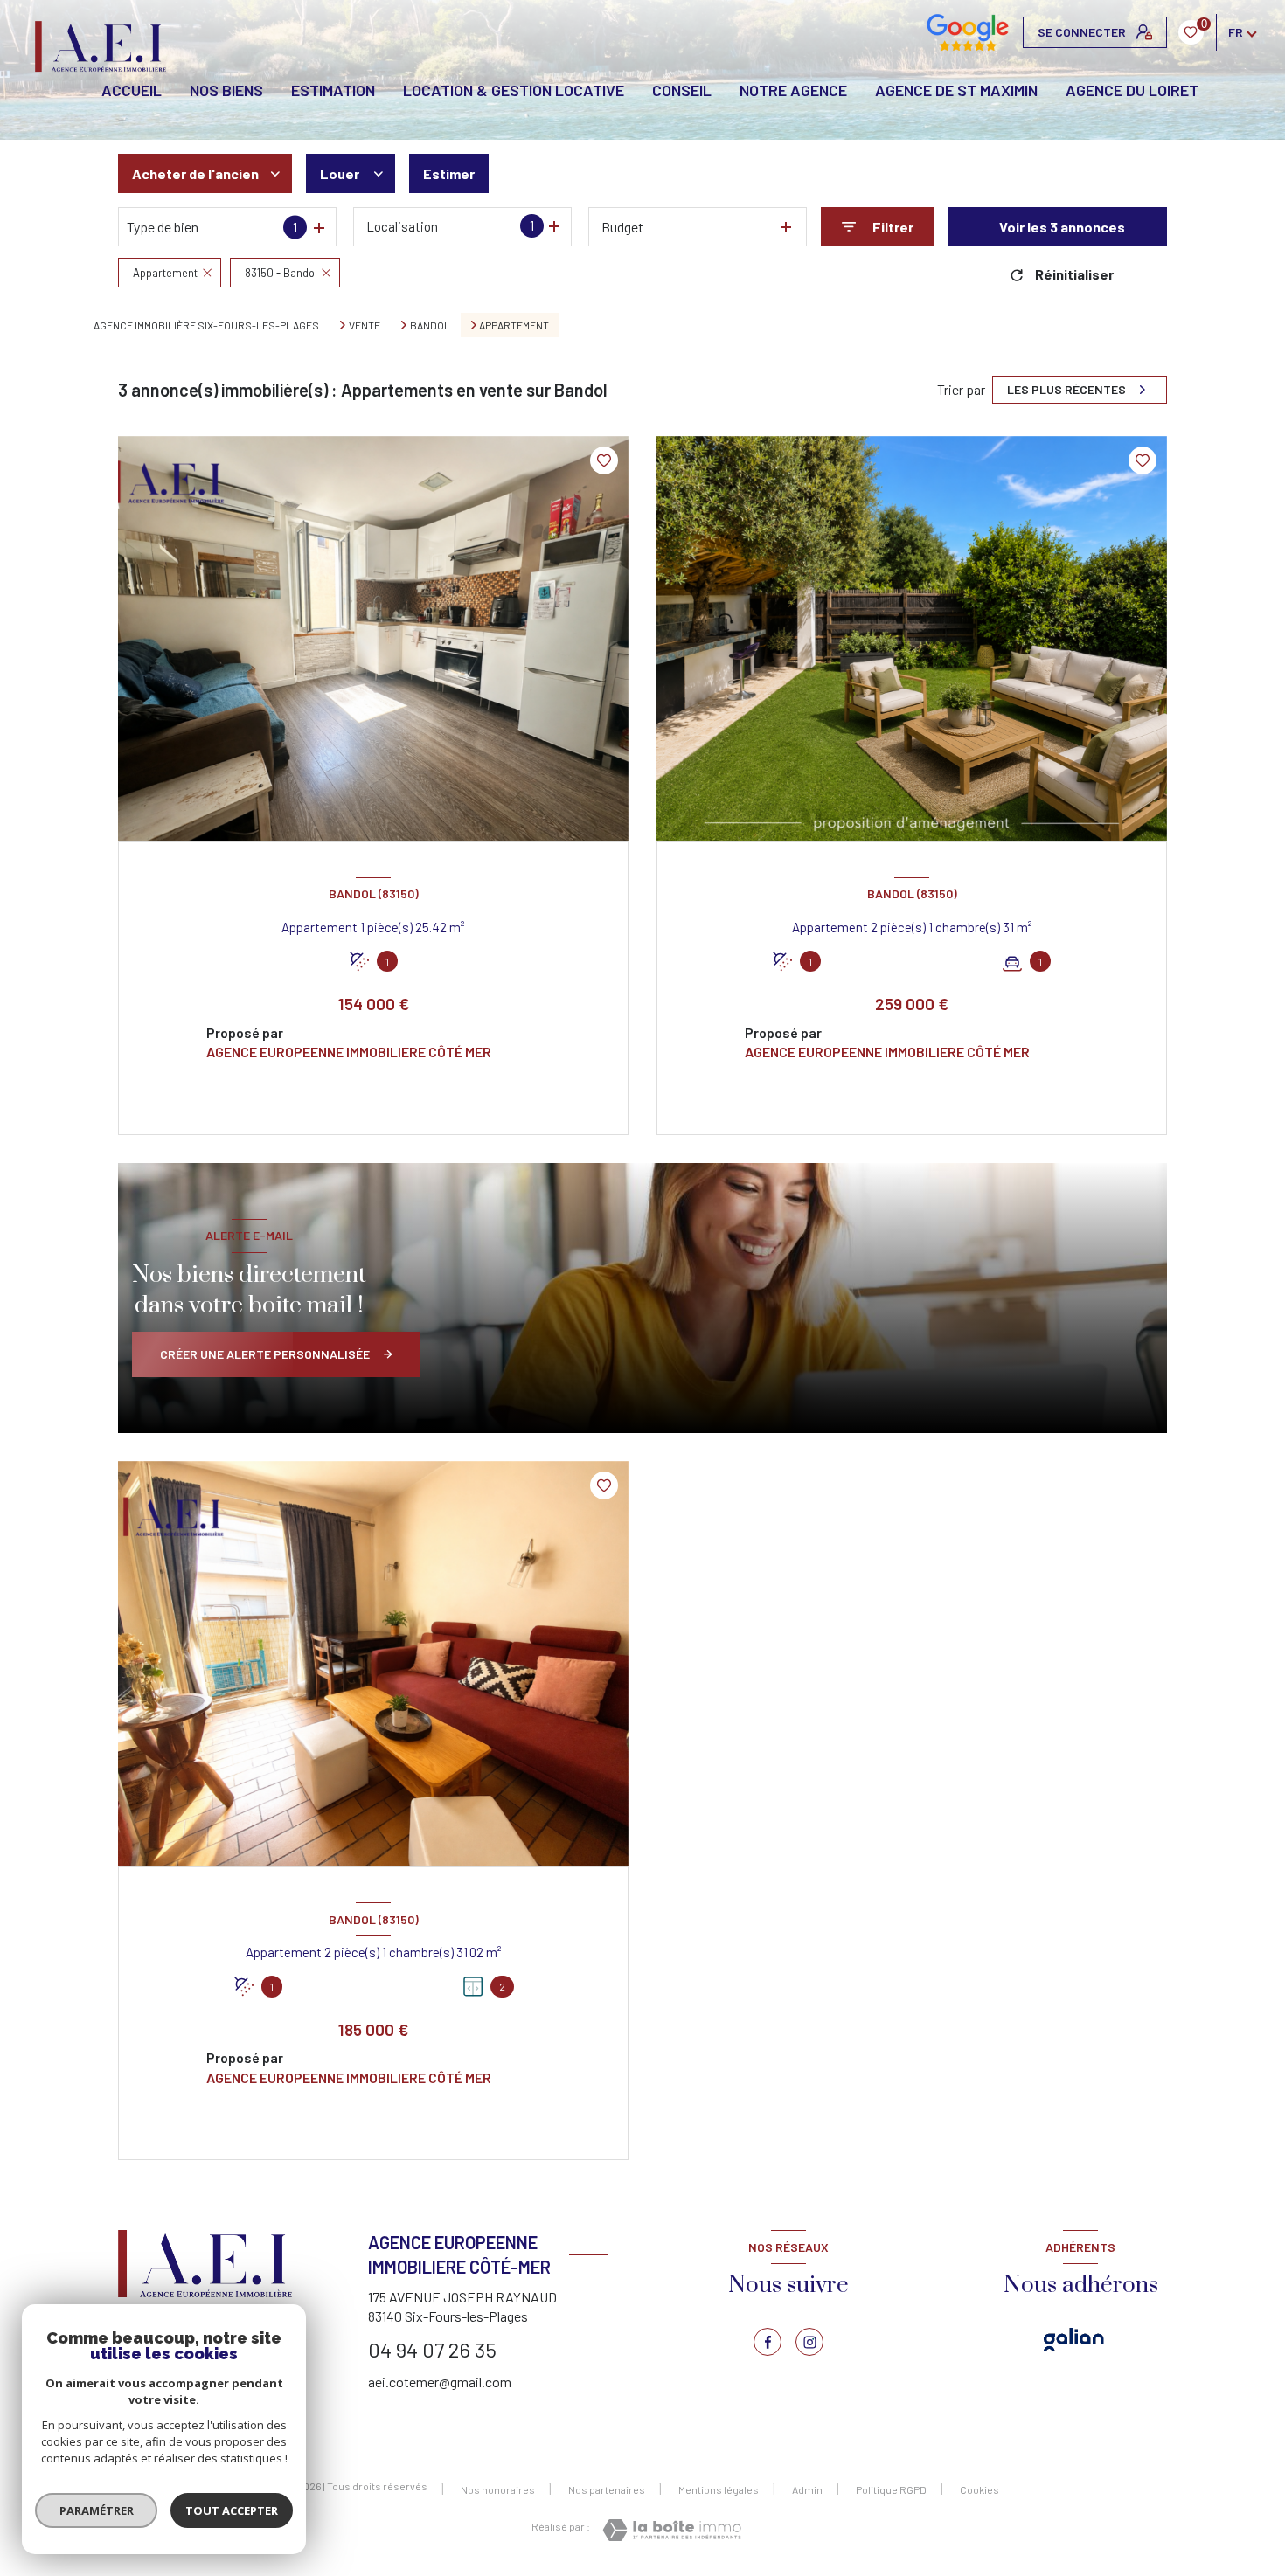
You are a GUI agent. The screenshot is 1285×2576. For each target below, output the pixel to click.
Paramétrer (97, 2510)
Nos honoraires (498, 2489)
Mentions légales (719, 2489)
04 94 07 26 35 (432, 2349)
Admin (807, 2489)
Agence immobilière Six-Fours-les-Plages (206, 325)
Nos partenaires (607, 2489)
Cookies (979, 2490)
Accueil (132, 90)
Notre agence (793, 90)
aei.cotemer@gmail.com (440, 2382)
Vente (365, 325)
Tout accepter (232, 2510)
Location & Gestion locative (514, 90)
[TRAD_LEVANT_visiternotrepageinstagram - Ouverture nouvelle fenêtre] (809, 2342)
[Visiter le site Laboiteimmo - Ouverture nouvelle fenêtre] (672, 2530)
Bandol (430, 325)
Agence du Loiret (1132, 90)
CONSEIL (682, 90)
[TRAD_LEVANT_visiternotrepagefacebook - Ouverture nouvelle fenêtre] (768, 2342)
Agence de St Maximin (956, 90)
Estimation (333, 90)
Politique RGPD (891, 2489)
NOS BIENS (226, 90)
